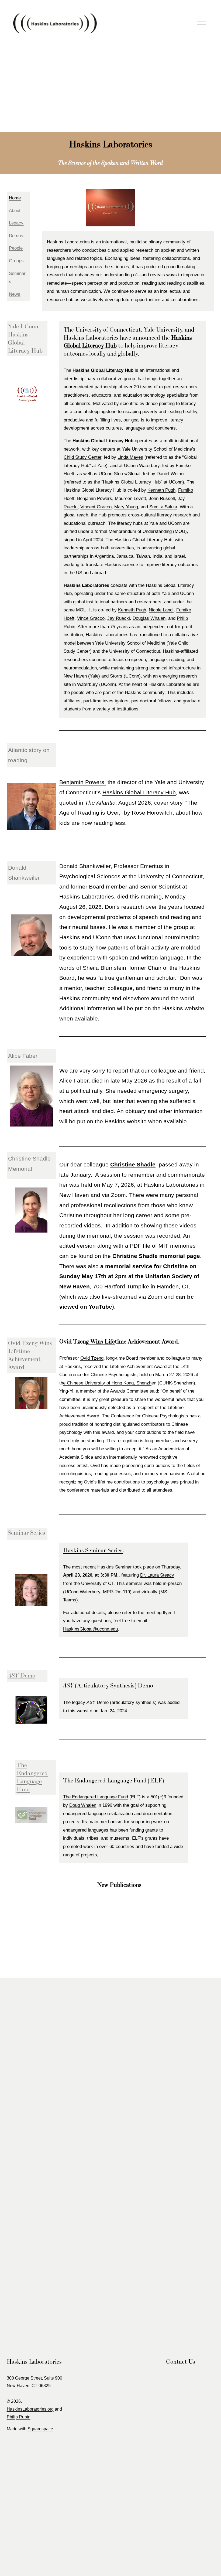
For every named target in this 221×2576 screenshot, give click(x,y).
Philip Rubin (19, 2417)
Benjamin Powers (95, 498)
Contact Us (181, 2361)
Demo (98, 1702)
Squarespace (40, 2429)
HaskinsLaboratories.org (30, 2409)
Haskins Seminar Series (93, 1550)
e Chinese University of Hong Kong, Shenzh (107, 1383)
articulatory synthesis (133, 1702)
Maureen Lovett (130, 498)
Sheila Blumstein (104, 968)
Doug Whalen (83, 1805)
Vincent (89, 507)
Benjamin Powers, (83, 782)
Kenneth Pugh (161, 490)
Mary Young (126, 507)
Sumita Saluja (163, 507)
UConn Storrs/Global (120, 474)
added (173, 1702)
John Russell (162, 498)
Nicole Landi (161, 610)
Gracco (104, 507)
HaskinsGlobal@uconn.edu (90, 1629)
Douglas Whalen (149, 618)
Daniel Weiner (171, 474)
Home (15, 198)
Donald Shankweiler (85, 866)
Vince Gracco (91, 618)
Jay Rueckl (119, 618)
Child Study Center (82, 457)
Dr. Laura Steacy (157, 1575)
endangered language (84, 1814)
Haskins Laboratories (34, 2361)
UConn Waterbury (142, 466)
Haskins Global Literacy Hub (139, 792)
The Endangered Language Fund (96, 1797)
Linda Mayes (130, 457)
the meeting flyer (155, 1613)
